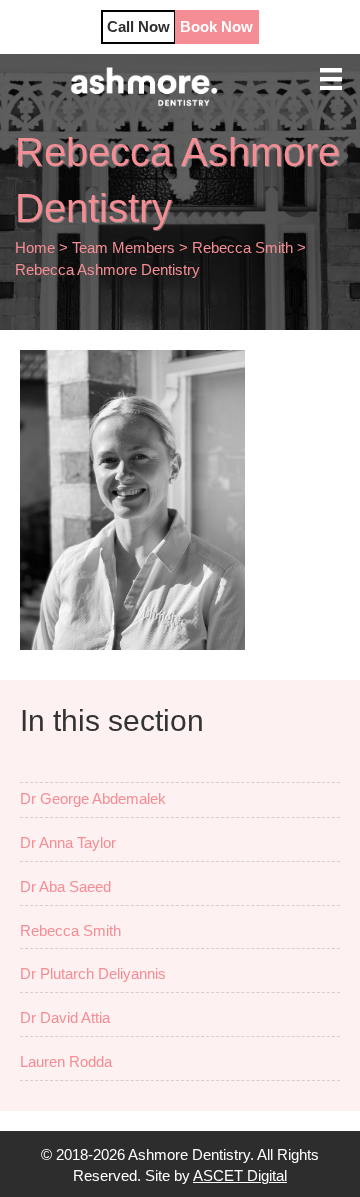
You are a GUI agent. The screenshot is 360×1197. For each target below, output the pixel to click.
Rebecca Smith (242, 247)
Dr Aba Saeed (65, 886)
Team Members (123, 247)
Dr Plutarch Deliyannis (93, 973)
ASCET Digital (240, 1175)
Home (35, 247)
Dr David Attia (65, 1017)
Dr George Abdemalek (93, 798)
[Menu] (331, 79)
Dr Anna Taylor (68, 842)
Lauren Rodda (66, 1061)
